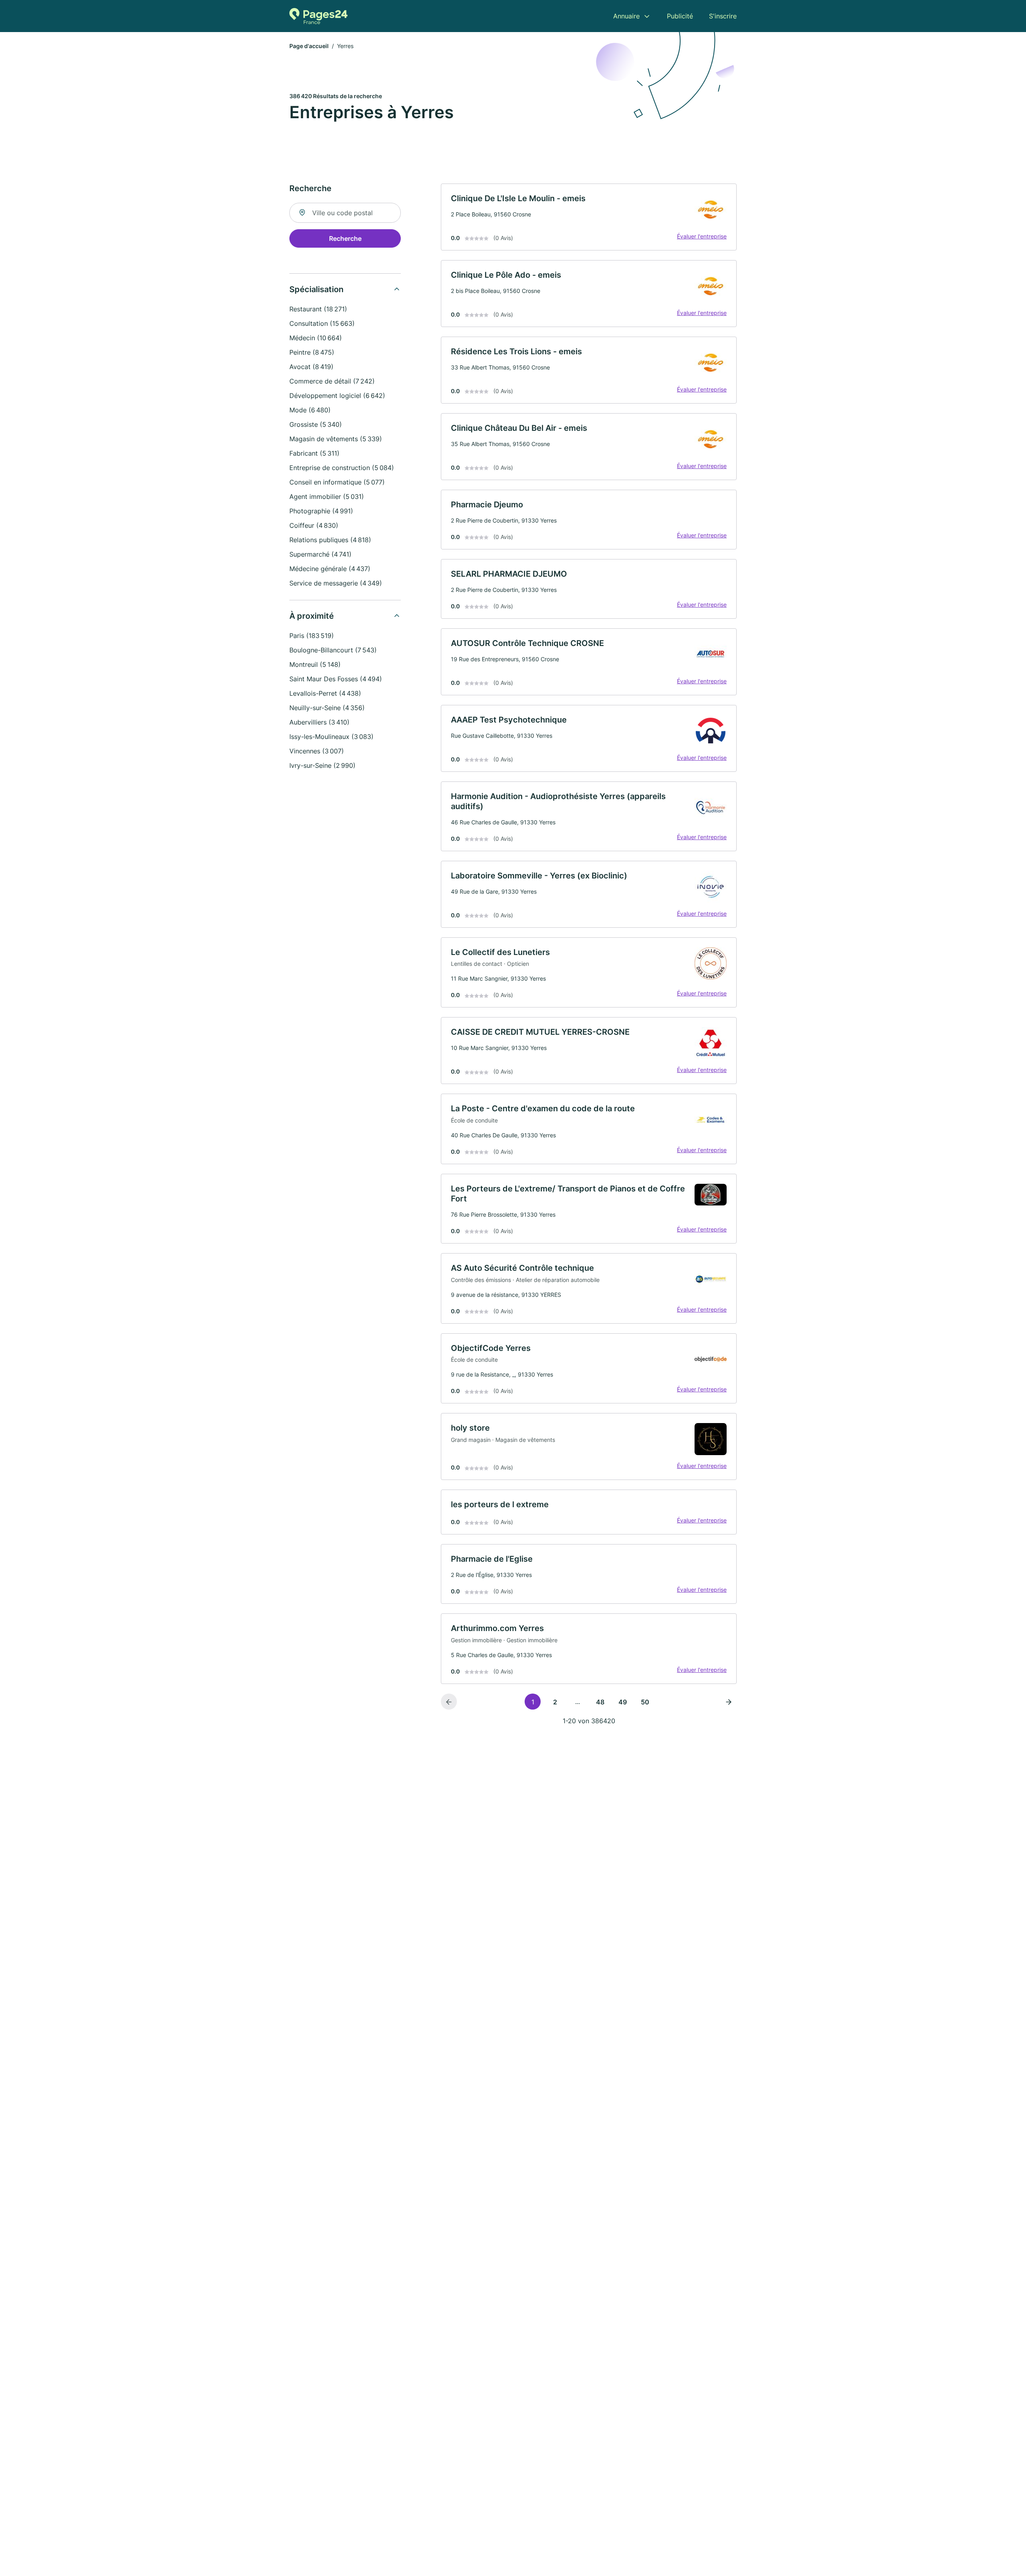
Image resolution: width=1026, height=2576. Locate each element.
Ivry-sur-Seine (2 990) (322, 765)
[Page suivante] (729, 1702)
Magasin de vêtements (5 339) (336, 439)
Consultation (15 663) (322, 323)
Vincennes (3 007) (317, 751)
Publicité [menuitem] (680, 16)
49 (623, 1702)
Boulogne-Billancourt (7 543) (333, 650)
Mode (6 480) (310, 410)
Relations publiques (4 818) (330, 540)
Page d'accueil (309, 46)
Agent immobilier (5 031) (327, 497)
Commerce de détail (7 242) (332, 381)
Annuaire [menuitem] (626, 16)
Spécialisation (316, 289)
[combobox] (345, 213)
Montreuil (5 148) (315, 664)
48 (600, 1702)
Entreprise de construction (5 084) (342, 468)
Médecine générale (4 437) (330, 569)
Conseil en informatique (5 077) (337, 482)
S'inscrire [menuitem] (723, 16)
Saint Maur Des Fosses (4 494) (336, 679)
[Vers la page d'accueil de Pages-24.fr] (318, 16)
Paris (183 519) (312, 636)
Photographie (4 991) (321, 511)
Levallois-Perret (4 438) (325, 693)
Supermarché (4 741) (320, 554)
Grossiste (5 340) (316, 424)
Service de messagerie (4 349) (336, 583)
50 (645, 1702)
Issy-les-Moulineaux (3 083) (331, 737)
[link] (589, 217)
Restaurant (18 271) (318, 309)
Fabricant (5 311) (314, 453)
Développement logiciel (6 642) (337, 396)
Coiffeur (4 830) (314, 525)
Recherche (345, 238)
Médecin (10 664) (316, 338)
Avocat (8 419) (311, 367)
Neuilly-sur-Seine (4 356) (327, 708)
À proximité (312, 616)
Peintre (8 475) (312, 352)
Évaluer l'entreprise (702, 236)
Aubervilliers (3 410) (319, 722)
